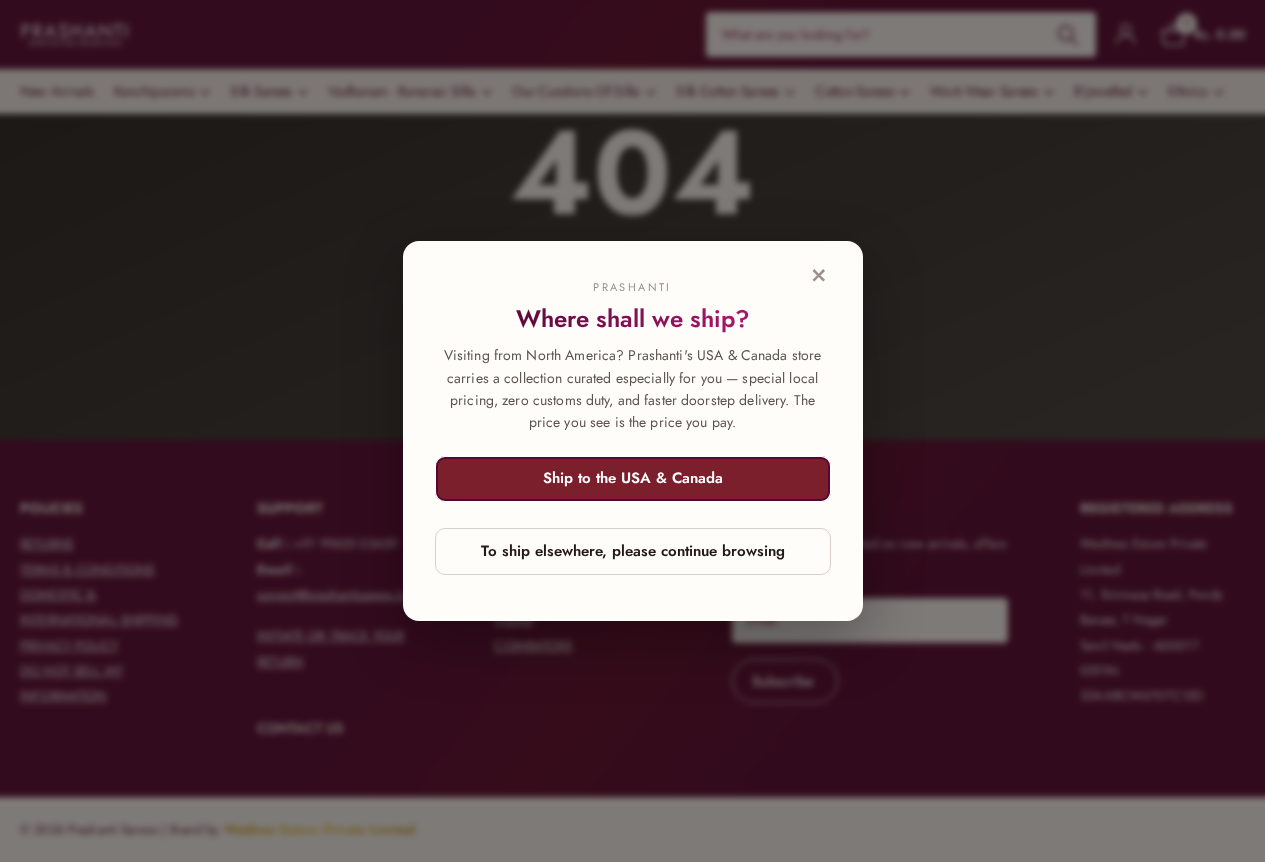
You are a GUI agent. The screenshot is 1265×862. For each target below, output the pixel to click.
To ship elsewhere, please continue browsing (633, 551)
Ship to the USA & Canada (633, 478)
